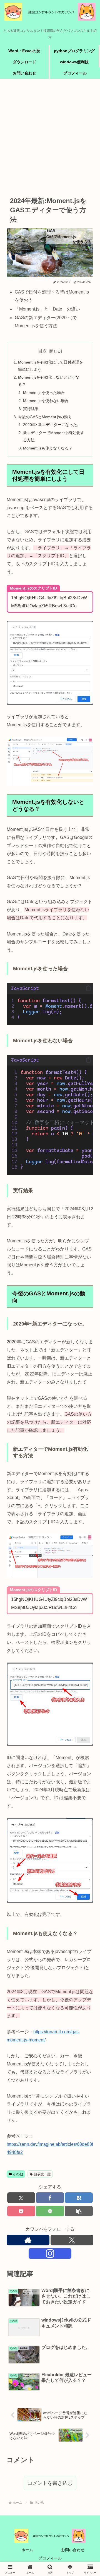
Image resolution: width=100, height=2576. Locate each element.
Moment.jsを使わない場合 (46, 401)
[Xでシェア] (21, 2198)
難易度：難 (42, 2174)
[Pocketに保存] (21, 2211)
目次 (42, 351)
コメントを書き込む (50, 2483)
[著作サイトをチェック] (28, 2240)
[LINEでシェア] (50, 2211)
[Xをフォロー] (72, 2240)
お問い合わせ (73, 2550)
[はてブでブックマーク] (79, 2198)
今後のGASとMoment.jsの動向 (45, 417)
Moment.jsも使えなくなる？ (48, 448)
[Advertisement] (50, 136)
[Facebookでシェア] (50, 2198)
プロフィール (50, 2558)
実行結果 (31, 409)
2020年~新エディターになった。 (52, 425)
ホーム (27, 2550)
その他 (18, 2174)
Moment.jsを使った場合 (44, 393)
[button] (88, 989)
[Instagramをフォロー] (50, 2253)
